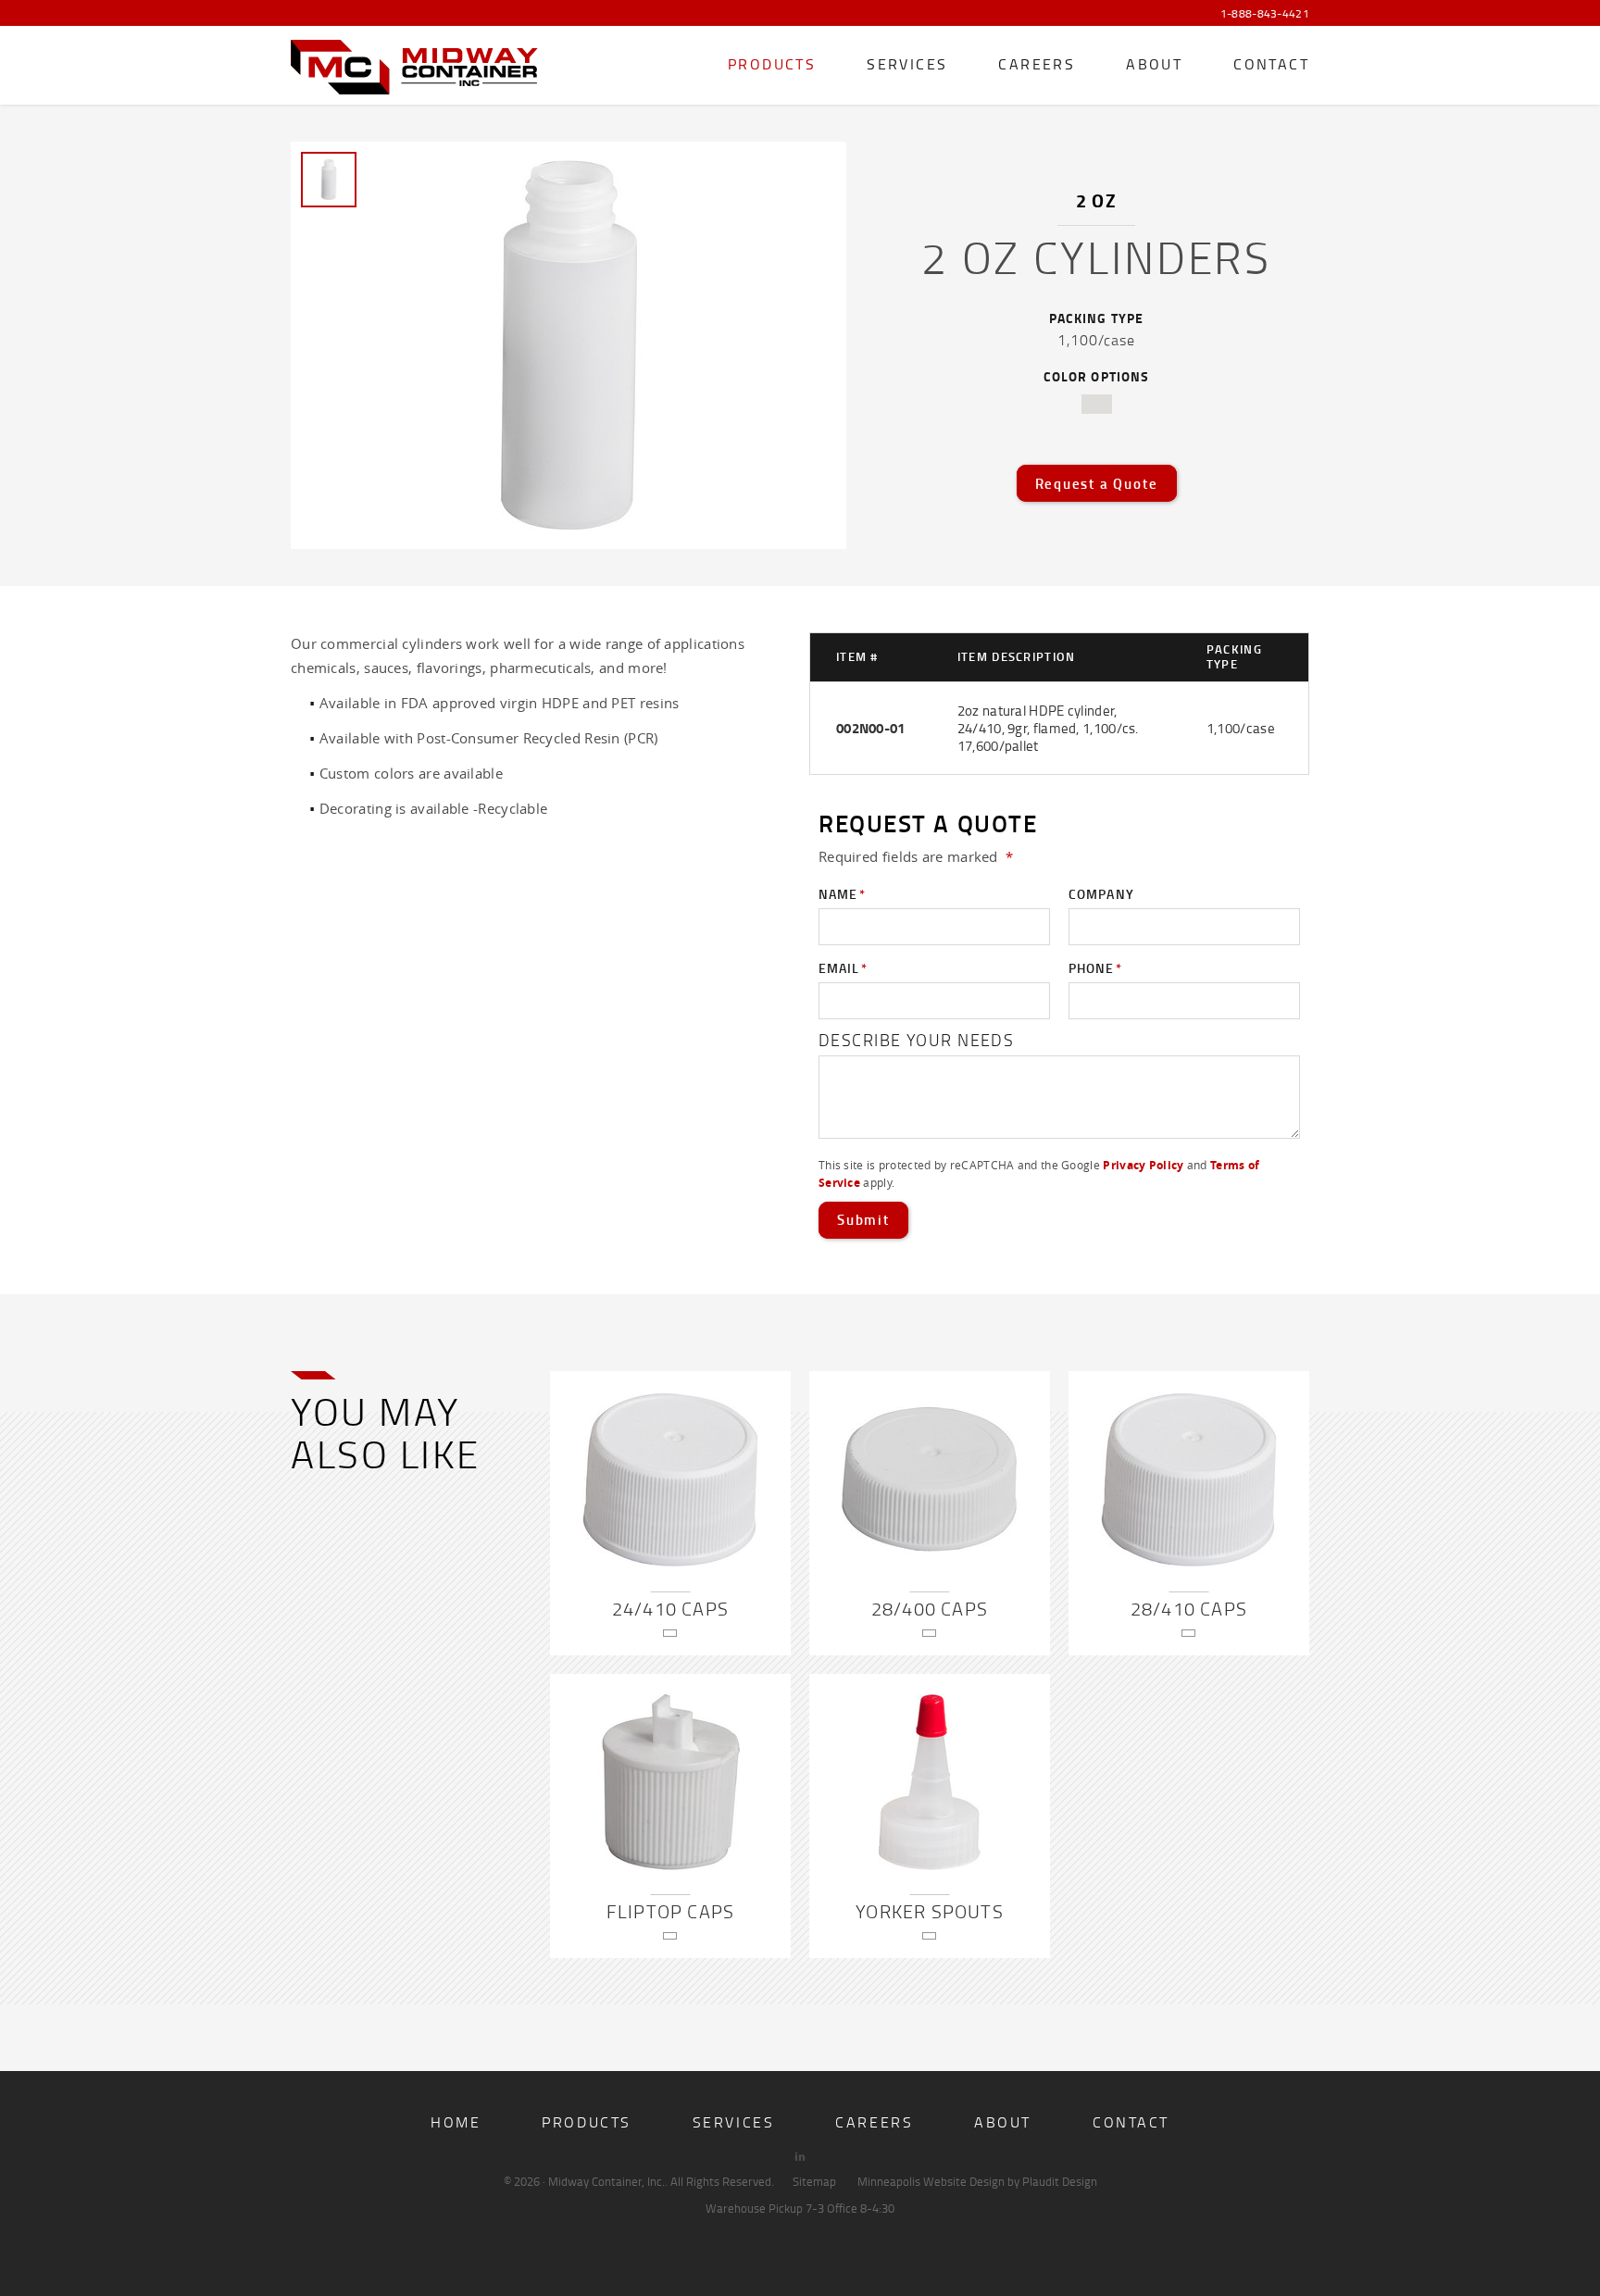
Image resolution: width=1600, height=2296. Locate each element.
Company (1101, 894)
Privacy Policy (1143, 1165)
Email (843, 968)
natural (1097, 404)
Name (842, 894)
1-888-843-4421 (1265, 14)
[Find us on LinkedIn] (800, 2156)
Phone (1095, 968)
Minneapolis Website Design (931, 2181)
